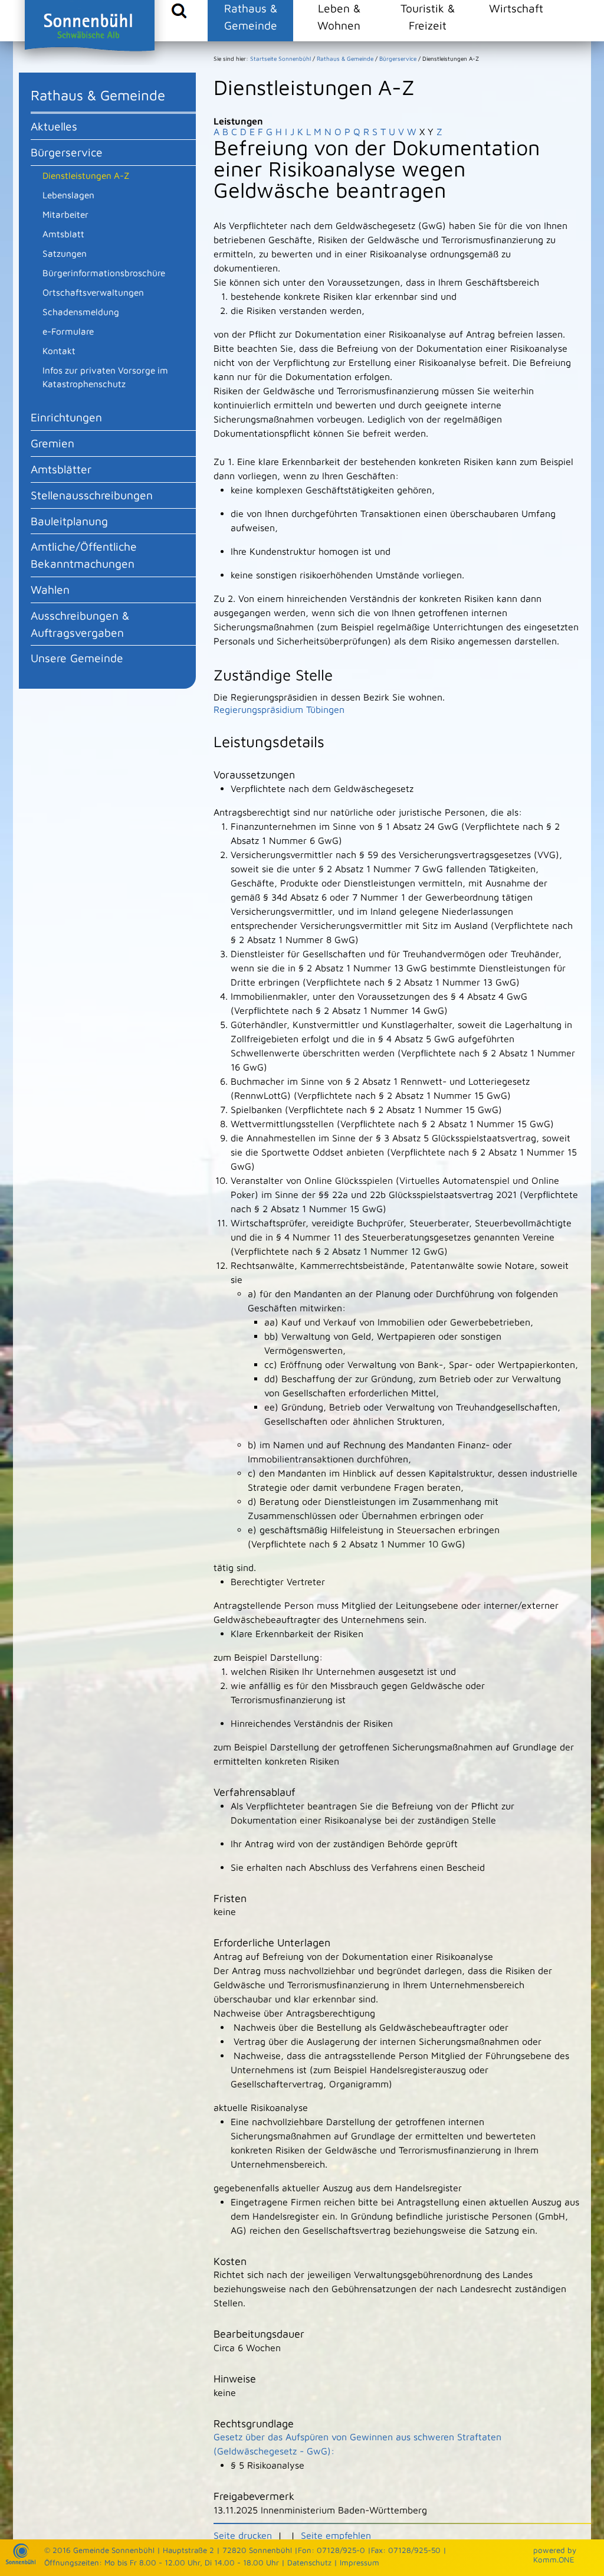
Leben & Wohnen (339, 17)
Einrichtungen (66, 417)
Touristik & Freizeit (428, 17)
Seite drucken (243, 2535)
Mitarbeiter (65, 214)
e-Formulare (68, 331)
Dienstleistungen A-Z (86, 175)
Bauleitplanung (69, 521)
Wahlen (50, 589)
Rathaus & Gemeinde (251, 17)
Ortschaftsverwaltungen (93, 292)
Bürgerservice (67, 152)
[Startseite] (21, 2561)
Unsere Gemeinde (77, 658)
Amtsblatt (63, 234)
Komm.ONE (554, 2559)
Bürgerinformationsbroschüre (104, 273)
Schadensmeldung (81, 312)
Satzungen (65, 253)
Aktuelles (54, 126)
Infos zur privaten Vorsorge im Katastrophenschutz (105, 377)
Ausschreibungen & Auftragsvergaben (80, 624)
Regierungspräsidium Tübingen (279, 709)
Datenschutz (309, 2562)
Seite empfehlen (336, 2535)
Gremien (52, 443)
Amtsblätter (61, 469)
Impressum (360, 2562)
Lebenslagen (68, 195)
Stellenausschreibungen (92, 495)
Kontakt (59, 351)
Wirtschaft (516, 8)
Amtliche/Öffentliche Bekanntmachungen (84, 555)
